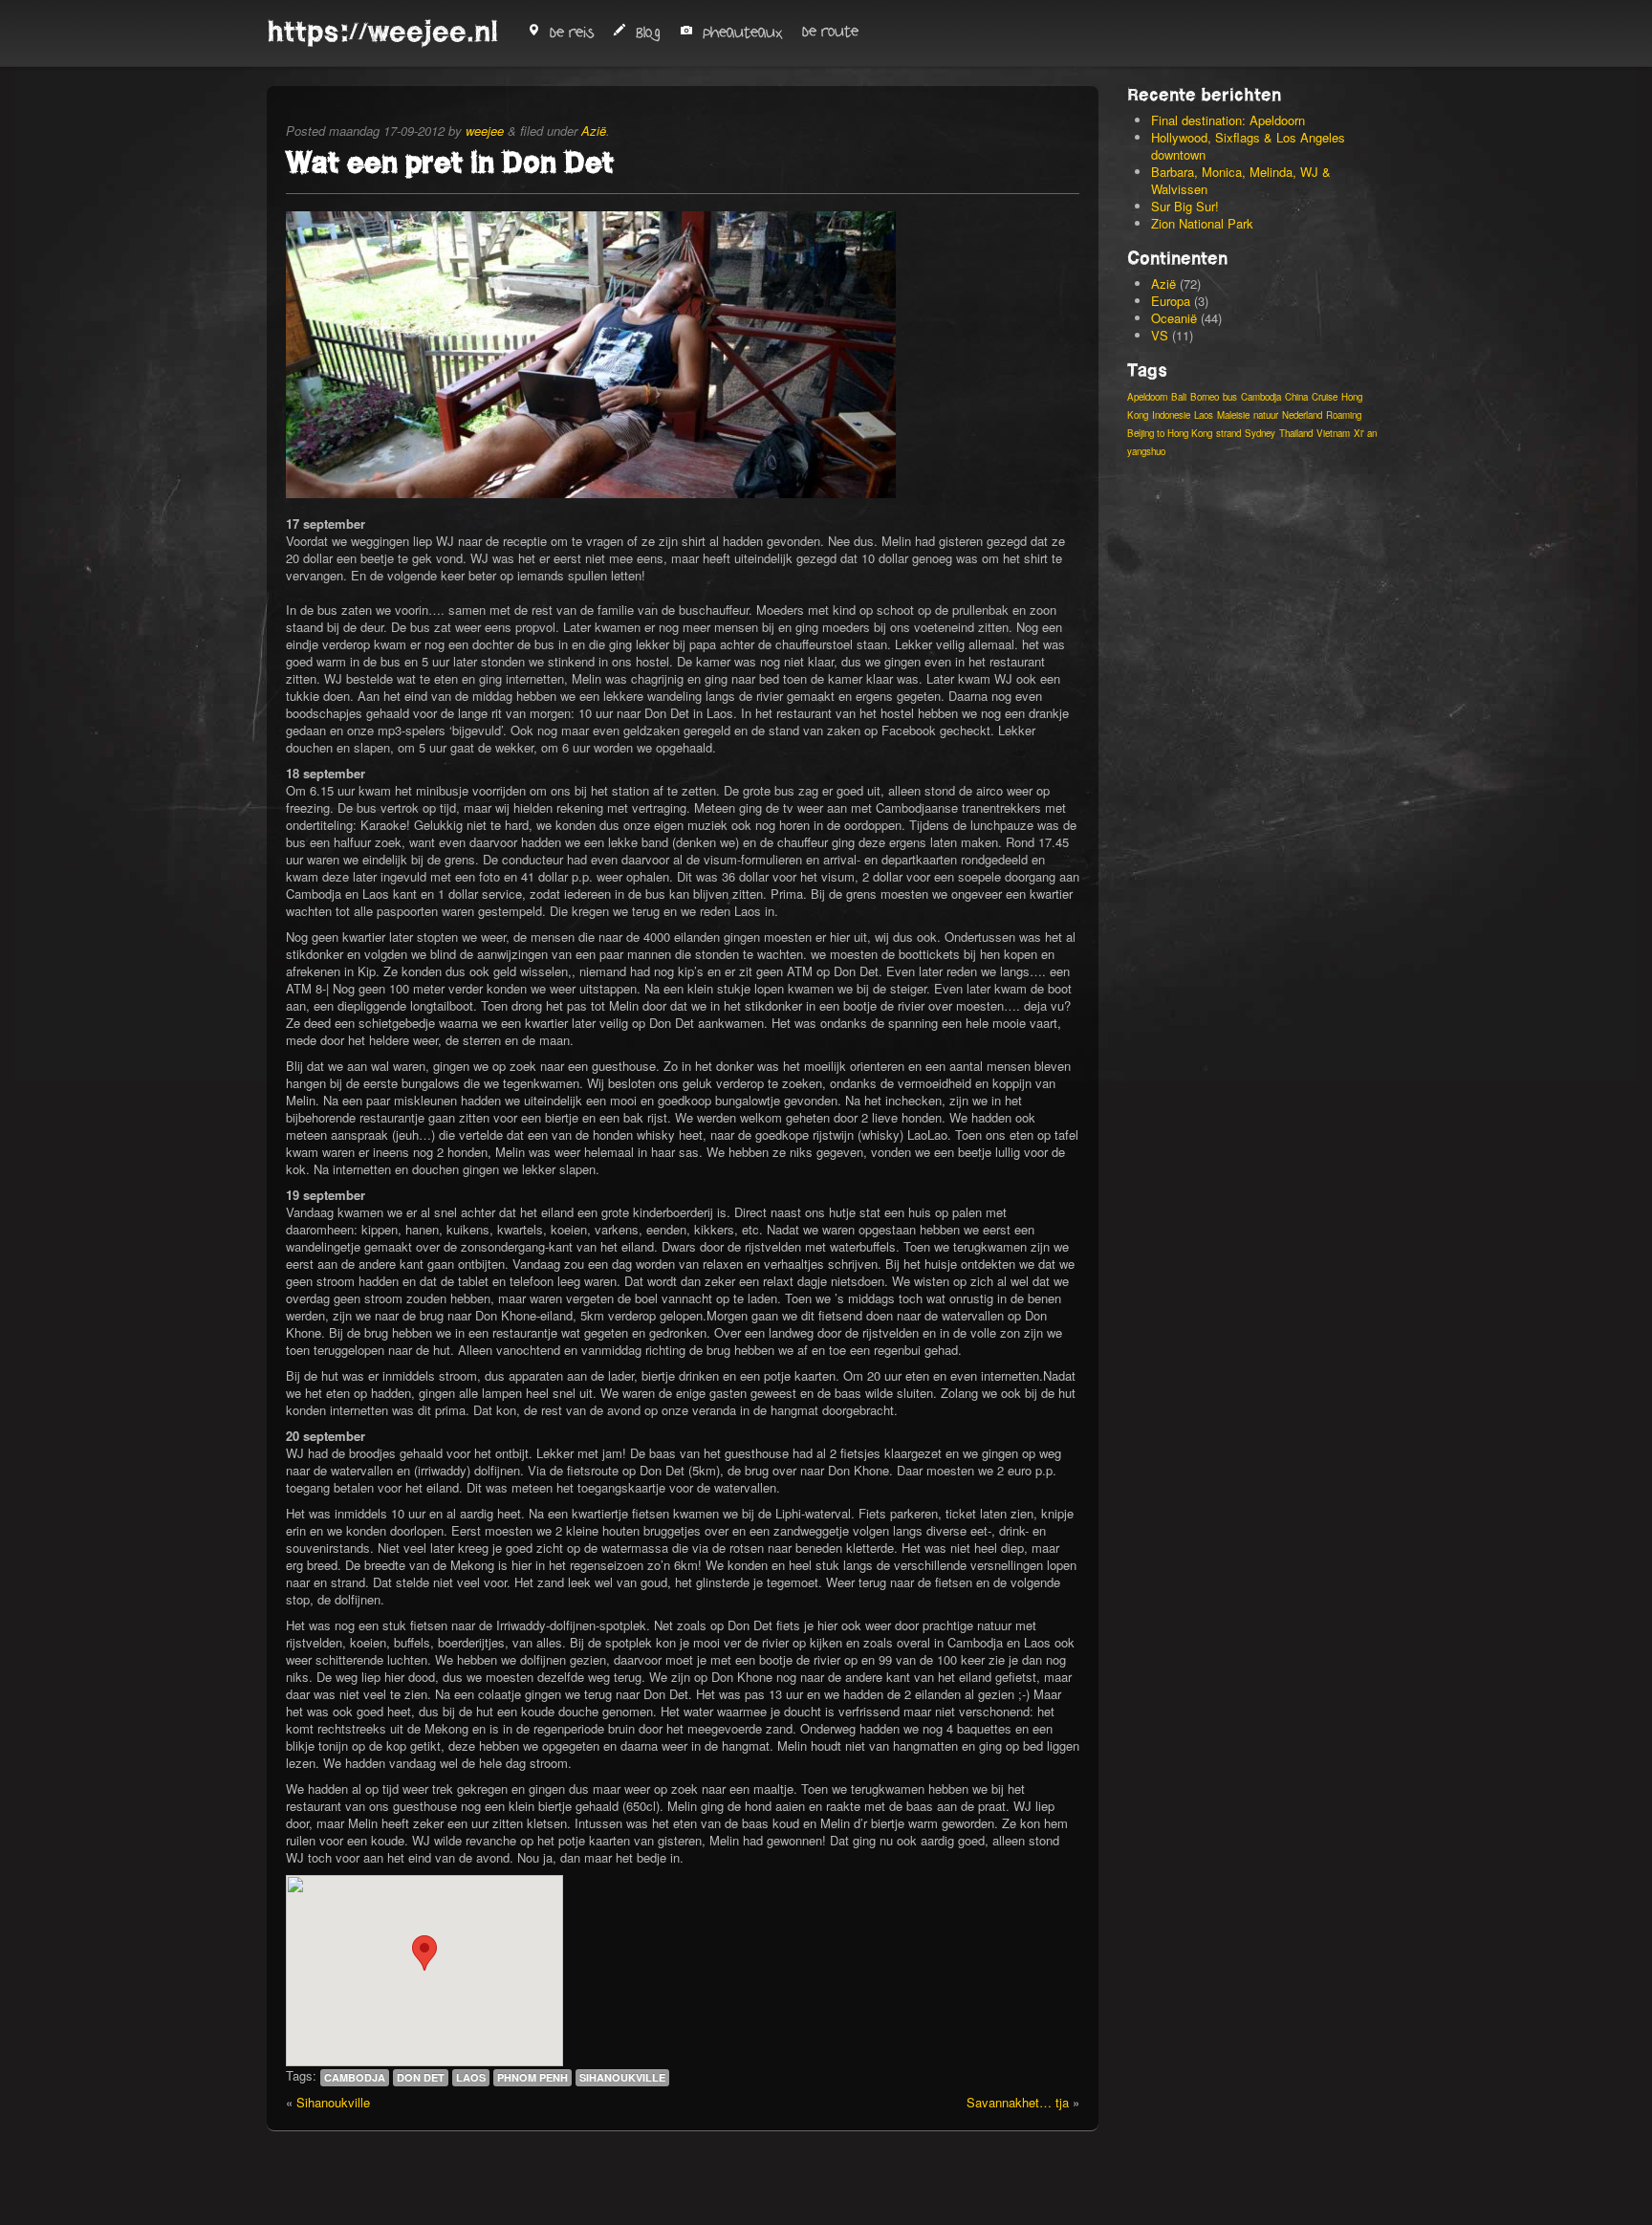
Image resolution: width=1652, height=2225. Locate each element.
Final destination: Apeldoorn (1228, 120)
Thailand (1296, 433)
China (1296, 397)
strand (1228, 433)
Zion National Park (1202, 223)
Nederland (1302, 415)
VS (1160, 335)
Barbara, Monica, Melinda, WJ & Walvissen (1241, 180)
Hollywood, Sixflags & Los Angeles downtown (1248, 146)
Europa (1171, 301)
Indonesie (1171, 415)
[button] (424, 1953)
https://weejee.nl (382, 32)
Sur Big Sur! (1185, 206)
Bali (1179, 397)
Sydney (1260, 433)
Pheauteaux (743, 33)
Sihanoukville (622, 2077)
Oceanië (1174, 318)
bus (1230, 397)
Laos (471, 2077)
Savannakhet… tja (1018, 2102)
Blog (648, 33)
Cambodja (355, 2077)
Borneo (1205, 397)
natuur (1266, 415)
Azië (594, 131)
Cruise (1325, 397)
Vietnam (1333, 433)
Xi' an (1365, 433)
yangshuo (1146, 451)
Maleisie (1233, 415)
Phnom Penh (533, 2077)
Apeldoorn (1147, 397)
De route (830, 32)
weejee (485, 131)
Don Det (421, 2077)
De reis (572, 33)
